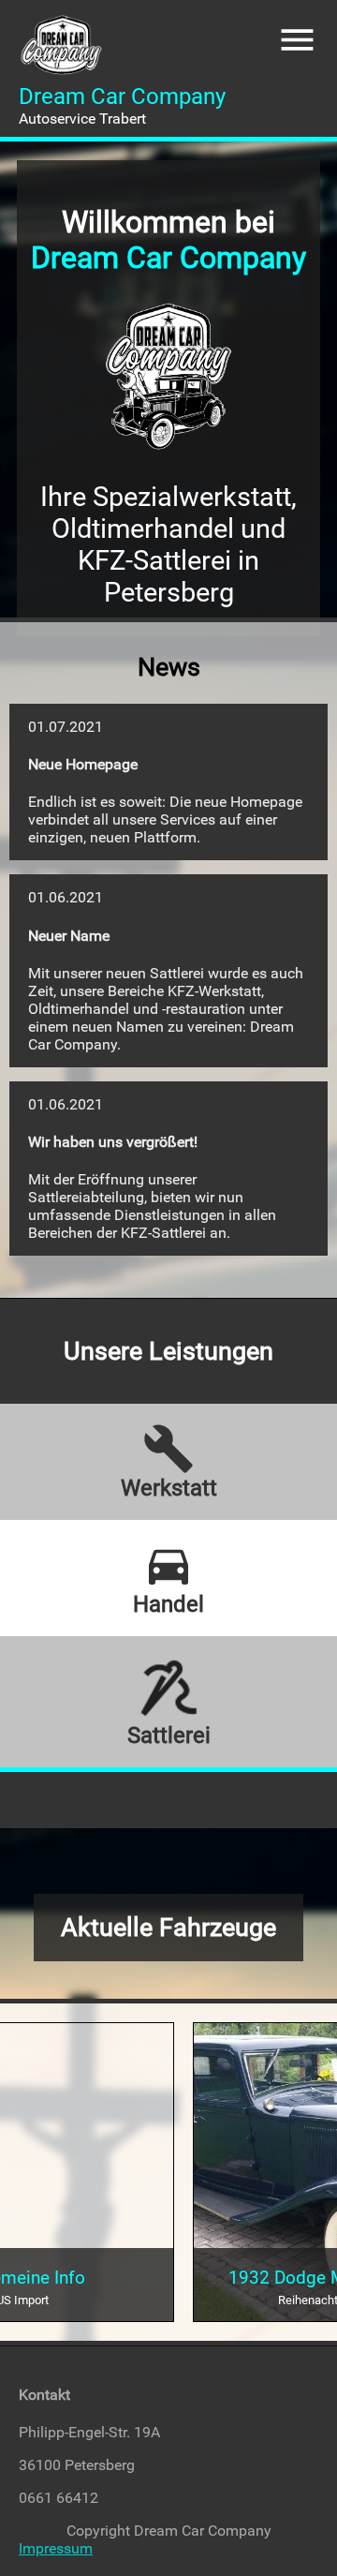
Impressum (56, 2548)
